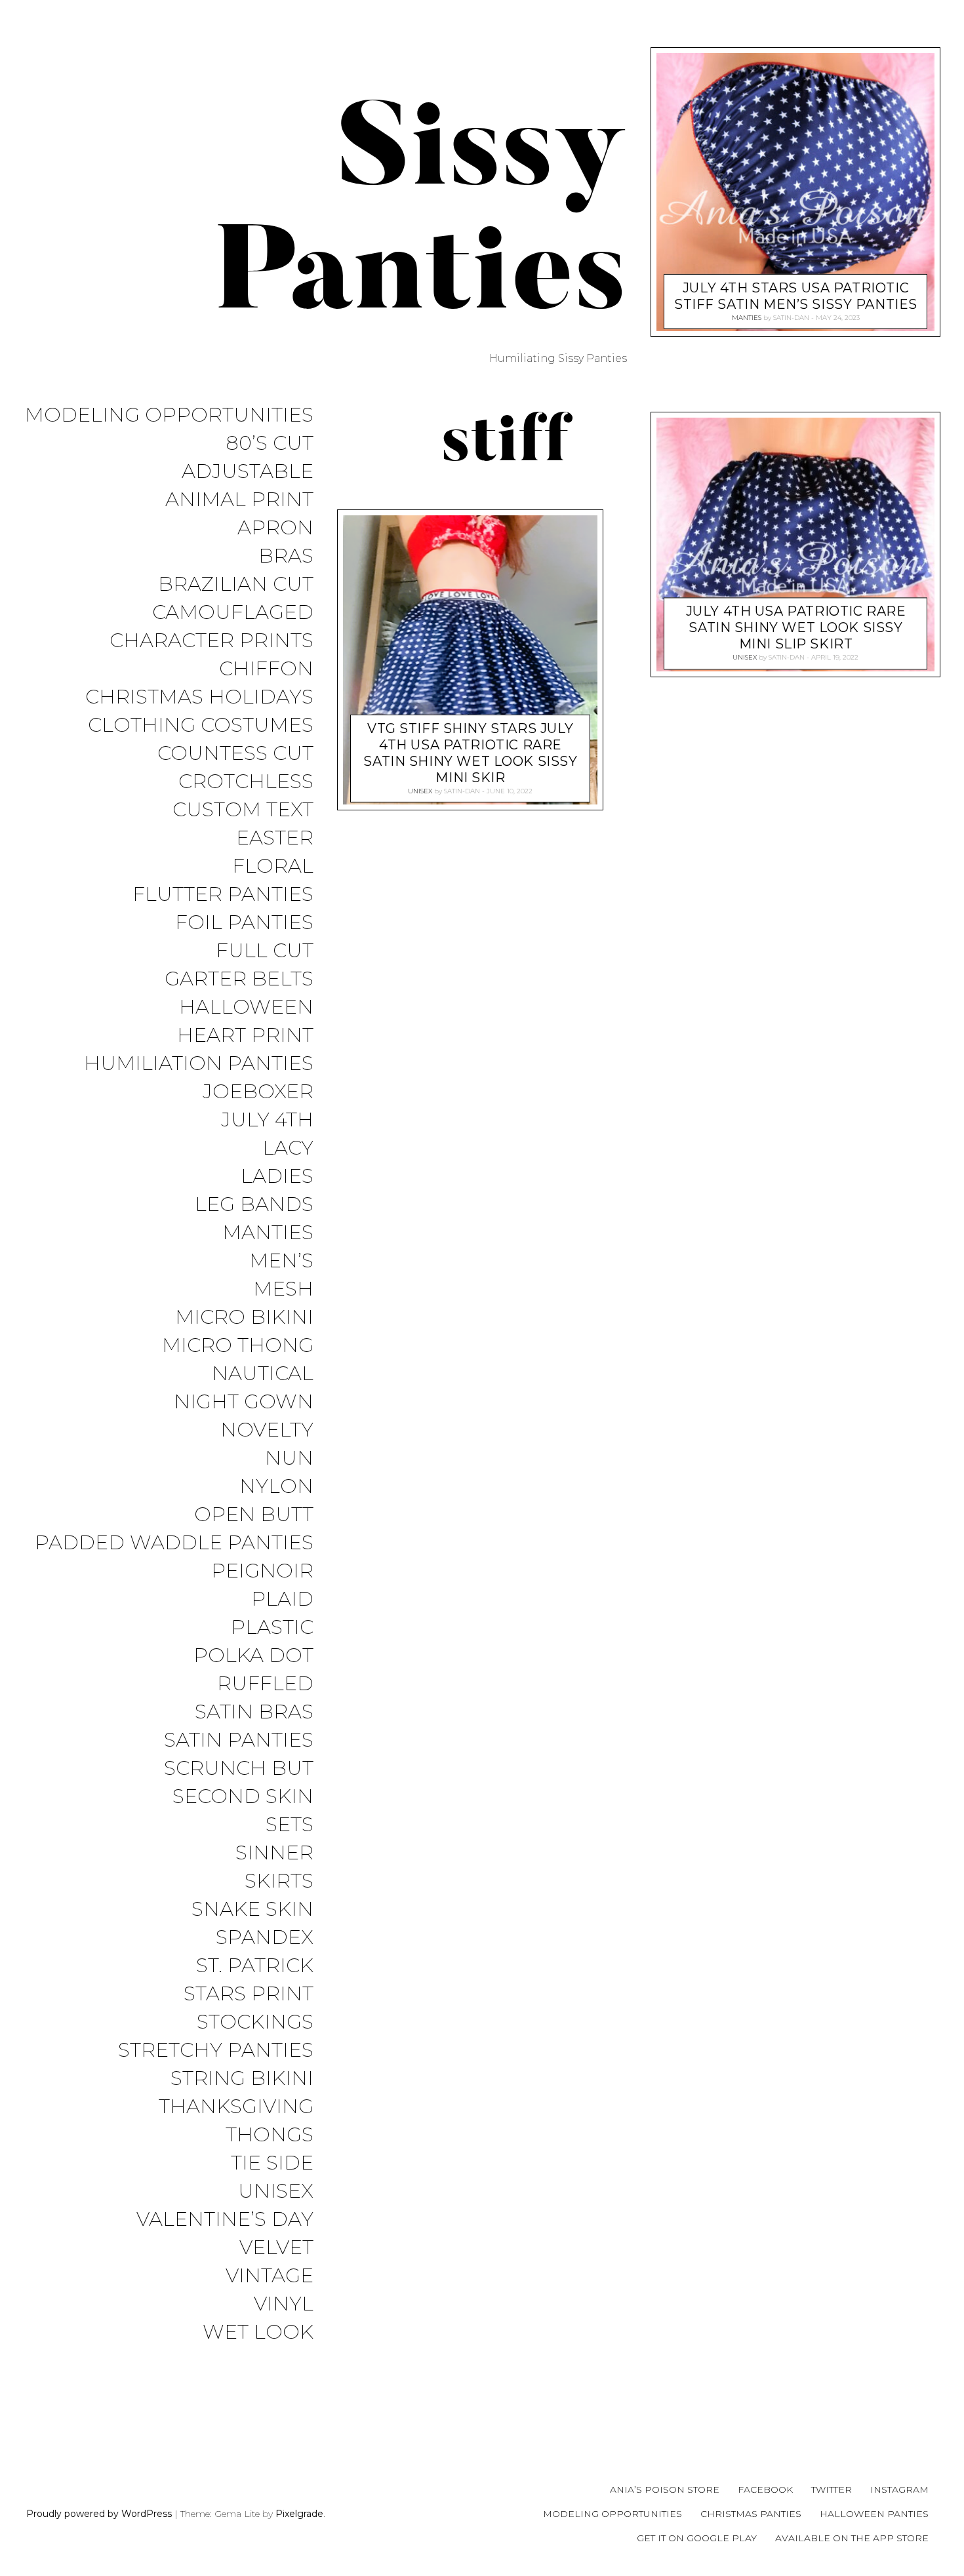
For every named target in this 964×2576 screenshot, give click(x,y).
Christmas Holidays (199, 697)
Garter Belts (239, 979)
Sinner (274, 1853)
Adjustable (248, 472)
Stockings (255, 2022)
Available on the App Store (852, 2538)
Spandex (265, 1938)
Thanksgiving (236, 2107)
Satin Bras (254, 1712)
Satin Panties (239, 1740)
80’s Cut (270, 444)
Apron (275, 528)
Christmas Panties (751, 2514)
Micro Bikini (244, 1318)
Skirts (279, 1881)
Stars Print (249, 1994)
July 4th (267, 1120)
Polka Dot (253, 1656)
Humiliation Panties (199, 1064)
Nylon (276, 1487)
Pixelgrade (299, 2514)
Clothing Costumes (201, 725)
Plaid (282, 1599)
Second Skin (243, 1797)
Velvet (276, 2248)
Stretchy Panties (216, 2051)
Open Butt (254, 1515)
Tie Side (272, 2163)
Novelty (267, 1430)
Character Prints (211, 641)
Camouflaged (233, 613)
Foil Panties (244, 923)
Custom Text (243, 810)
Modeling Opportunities (169, 415)
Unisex (276, 2191)
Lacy (288, 1148)
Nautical (263, 1374)
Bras (286, 556)
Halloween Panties (874, 2514)
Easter (275, 838)
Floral (273, 866)
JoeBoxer (258, 1092)
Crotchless (246, 782)
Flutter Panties (223, 895)
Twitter (832, 2489)
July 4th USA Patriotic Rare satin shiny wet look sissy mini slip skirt (796, 628)
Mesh (283, 1289)
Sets (290, 1825)
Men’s (281, 1261)
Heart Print (245, 1036)
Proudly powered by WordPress (99, 2514)
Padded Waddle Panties (174, 1543)
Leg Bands (254, 1205)
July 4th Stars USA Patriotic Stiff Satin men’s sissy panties (796, 296)
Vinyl (284, 2304)
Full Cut (265, 951)
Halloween (246, 1007)
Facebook (765, 2489)
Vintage (270, 2276)
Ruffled (265, 1684)
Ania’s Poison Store (665, 2489)
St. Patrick (255, 1966)
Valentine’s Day (225, 2220)
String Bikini (242, 2079)
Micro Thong (238, 1346)
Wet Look (258, 2332)
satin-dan (462, 791)
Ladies (277, 1177)
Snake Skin (252, 1910)
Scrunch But (239, 1769)
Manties (268, 1233)
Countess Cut (235, 754)
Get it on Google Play (697, 2538)
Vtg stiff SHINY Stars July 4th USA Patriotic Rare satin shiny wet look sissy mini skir (470, 753)
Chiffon (266, 669)
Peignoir (262, 1571)
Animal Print (239, 500)
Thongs (270, 2135)
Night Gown (244, 1402)
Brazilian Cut (236, 585)
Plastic (272, 1628)
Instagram (899, 2489)
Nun (289, 1458)
